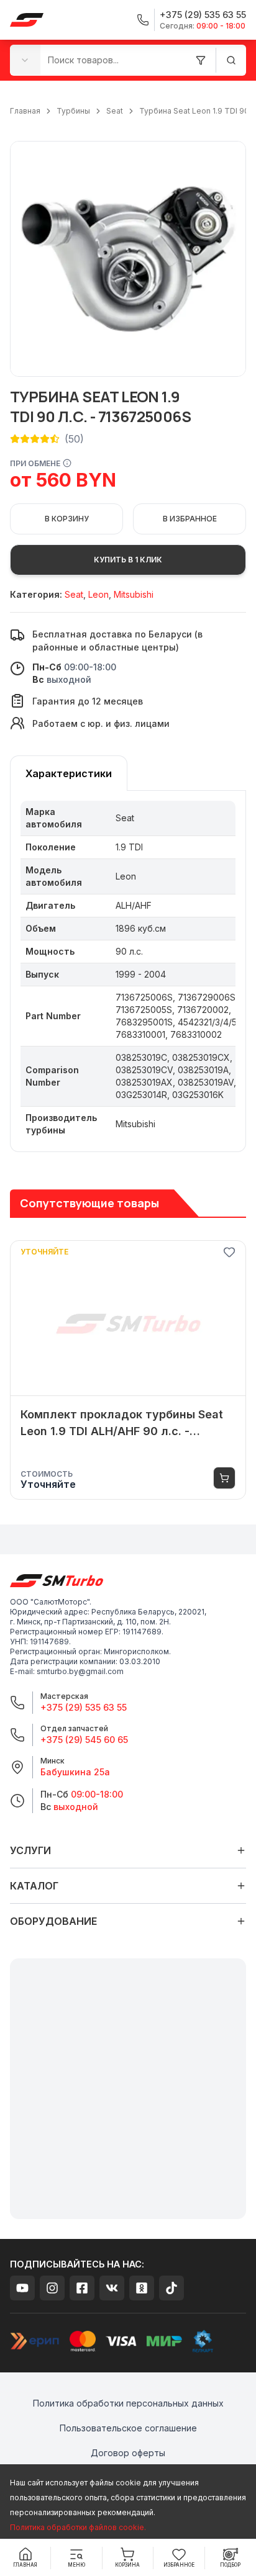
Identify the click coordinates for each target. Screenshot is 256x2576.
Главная (25, 111)
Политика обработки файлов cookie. (78, 2527)
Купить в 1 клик (128, 560)
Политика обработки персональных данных (128, 2403)
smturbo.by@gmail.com (80, 1671)
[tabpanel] (128, 971)
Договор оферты (128, 2453)
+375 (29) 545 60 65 (84, 1740)
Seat (115, 111)
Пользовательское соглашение (128, 2428)
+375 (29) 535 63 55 (84, 1707)
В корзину (67, 519)
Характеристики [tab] (69, 773)
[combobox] (25, 60)
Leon (98, 594)
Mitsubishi (134, 594)
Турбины (73, 111)
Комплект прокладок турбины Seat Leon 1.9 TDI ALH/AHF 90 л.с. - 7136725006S (122, 1424)
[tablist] (69, 773)
